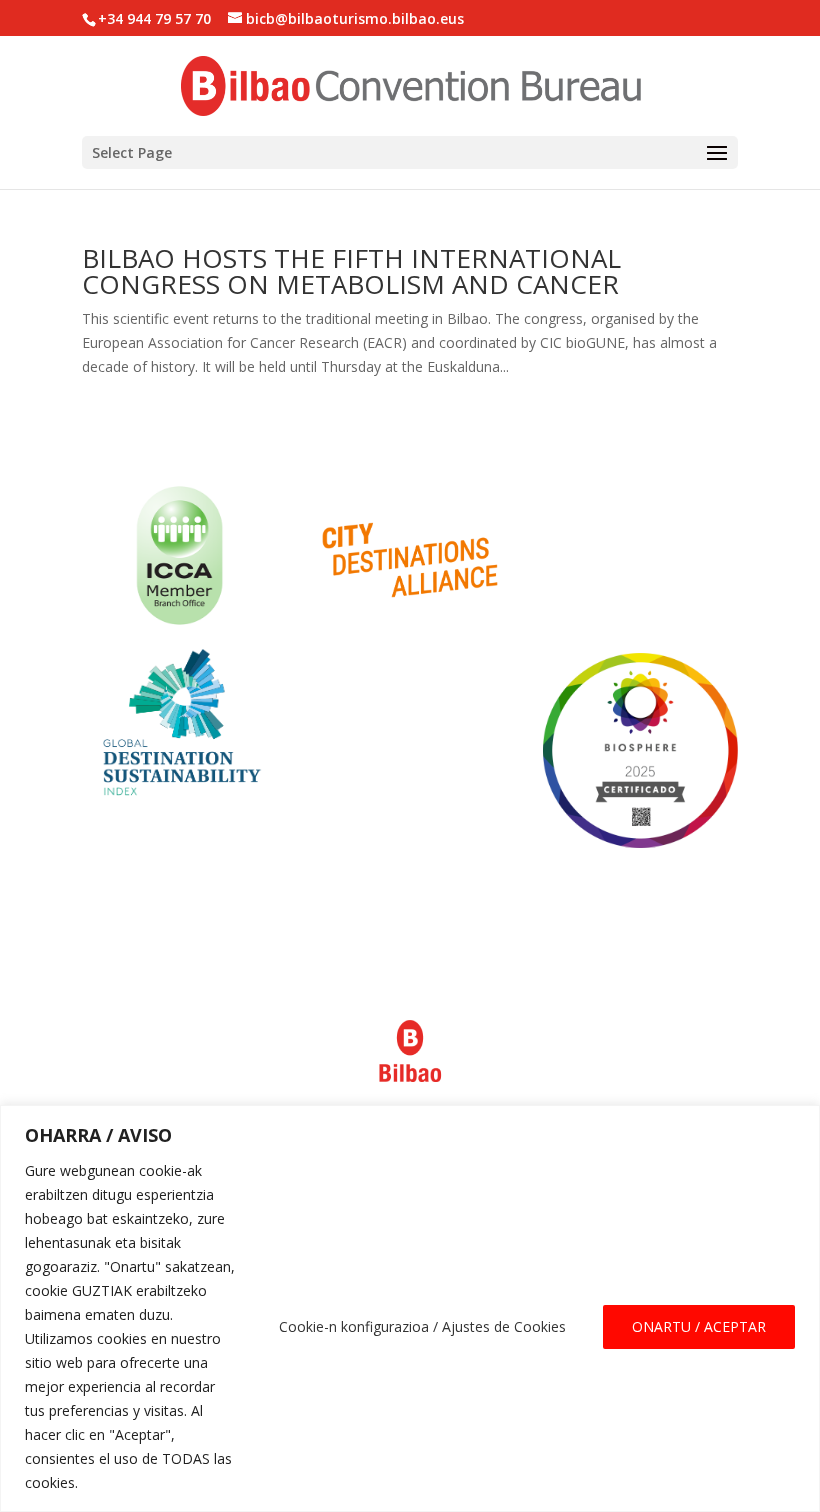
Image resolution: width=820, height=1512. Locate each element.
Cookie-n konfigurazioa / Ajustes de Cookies (422, 1326)
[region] (410, 1308)
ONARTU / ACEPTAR (699, 1326)
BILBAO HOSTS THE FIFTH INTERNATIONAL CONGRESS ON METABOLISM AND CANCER (351, 271)
